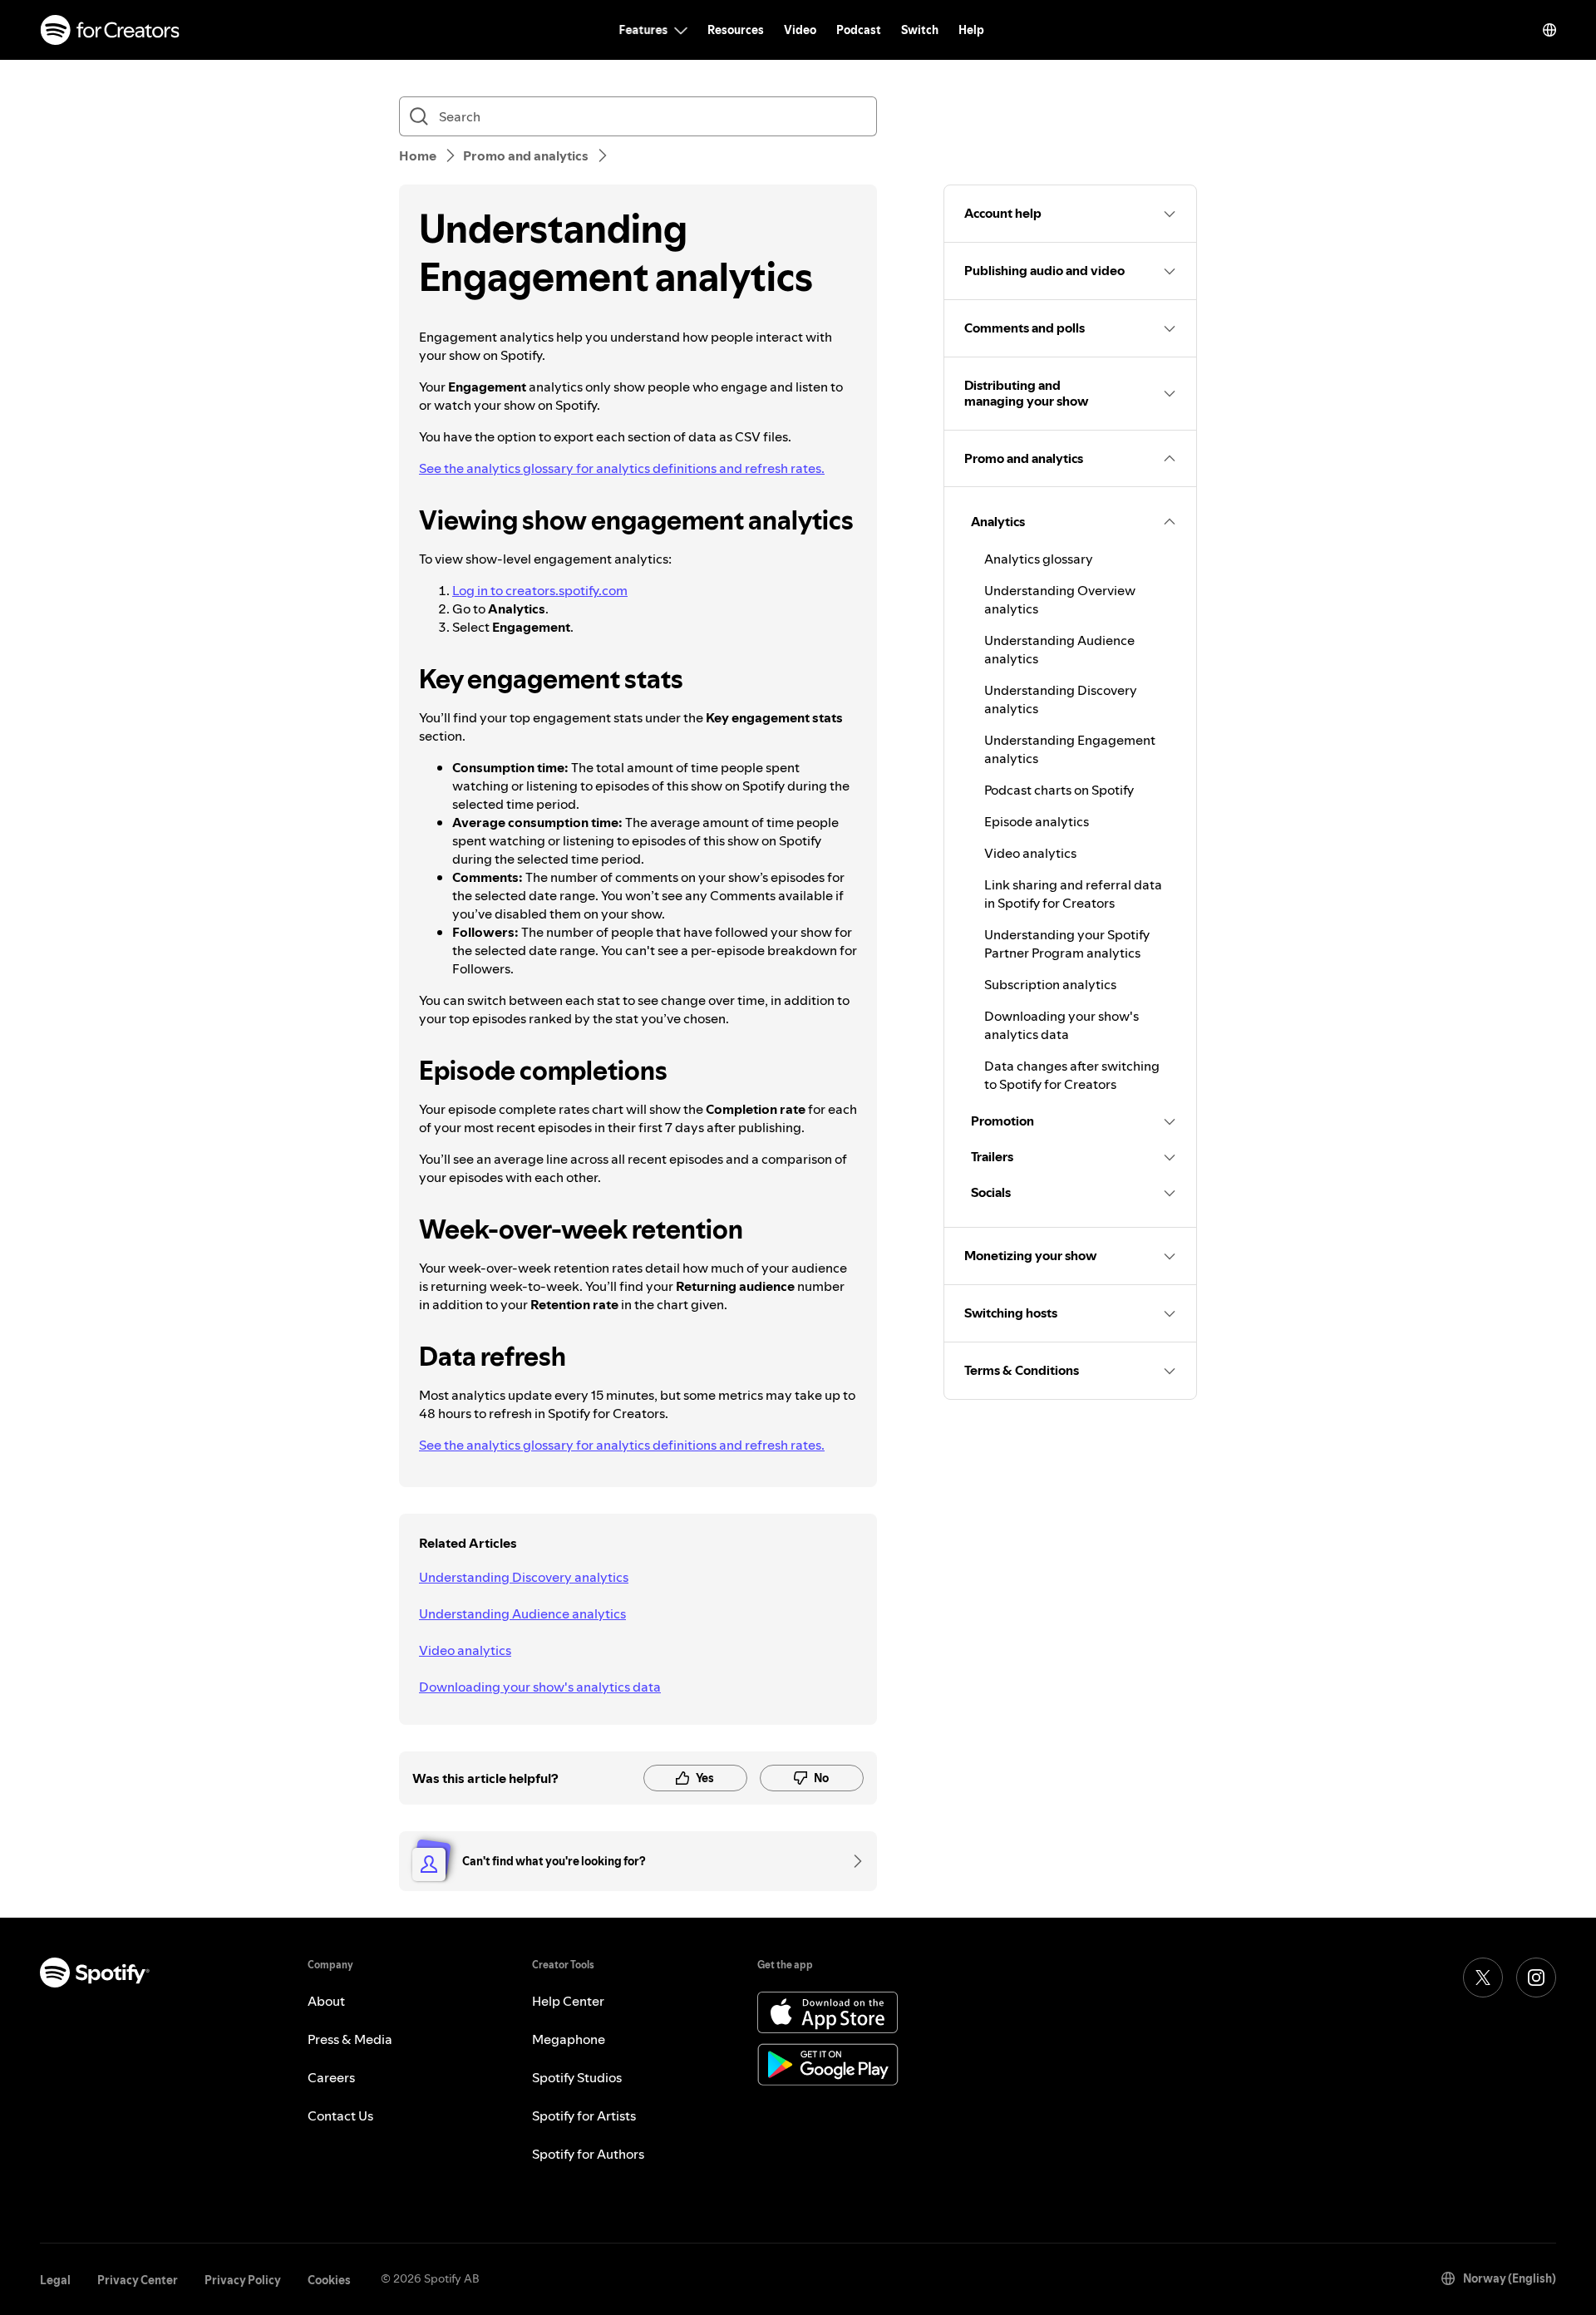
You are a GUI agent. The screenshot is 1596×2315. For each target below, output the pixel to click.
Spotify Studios (577, 2077)
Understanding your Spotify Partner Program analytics (1067, 943)
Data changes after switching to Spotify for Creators (1072, 1075)
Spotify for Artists (584, 2116)
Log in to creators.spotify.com (540, 590)
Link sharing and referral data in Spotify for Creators (1073, 894)
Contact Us (340, 2116)
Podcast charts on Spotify (1059, 790)
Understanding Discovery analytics (524, 1577)
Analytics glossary (1039, 559)
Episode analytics (1037, 821)
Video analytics (465, 1650)
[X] (1483, 1978)
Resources (736, 30)
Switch (920, 30)
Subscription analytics (1050, 984)
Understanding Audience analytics (522, 1613)
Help (971, 30)
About (326, 2001)
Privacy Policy (243, 2280)
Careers (331, 2077)
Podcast (859, 30)
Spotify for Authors (588, 2154)
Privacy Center (138, 2280)
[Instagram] (1536, 1978)
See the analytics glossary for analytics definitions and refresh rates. (622, 468)
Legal (55, 2280)
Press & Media (350, 2039)
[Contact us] (852, 1861)
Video (800, 30)
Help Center (568, 2001)
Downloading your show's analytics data (540, 1687)
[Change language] (1549, 30)
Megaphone (569, 2039)
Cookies (329, 2280)
